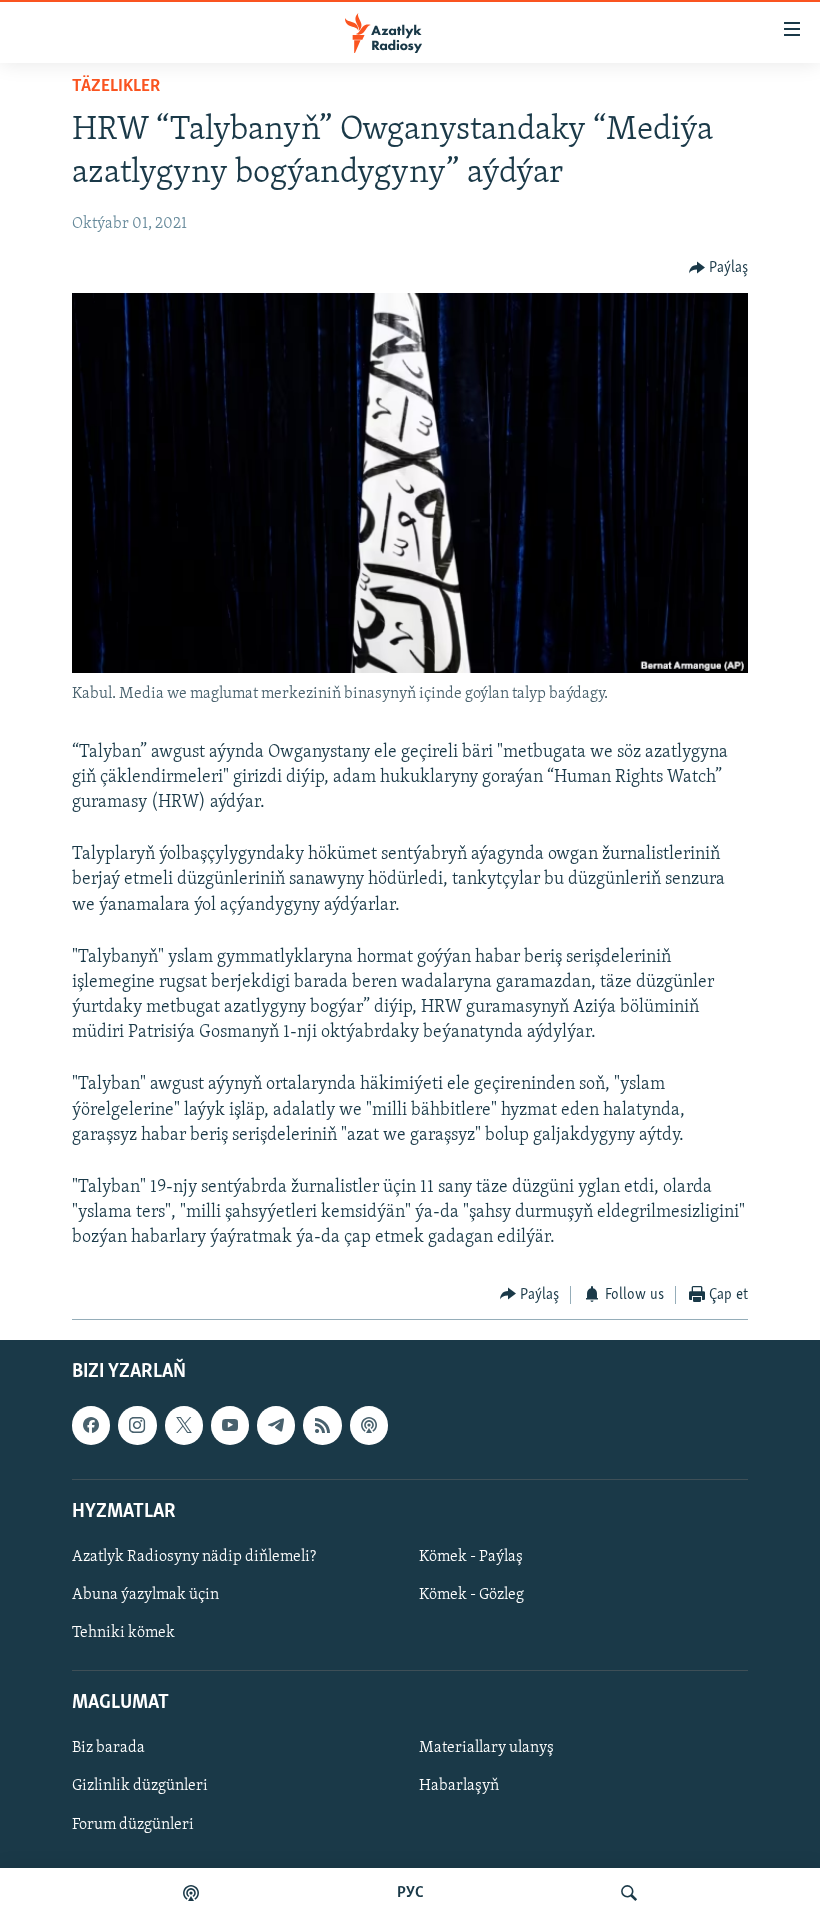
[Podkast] (191, 1893)
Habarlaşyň (459, 1787)
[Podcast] (369, 1425)
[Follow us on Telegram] (276, 1425)
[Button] (719, 268)
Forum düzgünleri (133, 1825)
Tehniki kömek (123, 1633)
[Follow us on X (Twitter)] (184, 1425)
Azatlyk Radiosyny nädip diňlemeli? (194, 1557)
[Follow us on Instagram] (137, 1425)
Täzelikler (116, 87)
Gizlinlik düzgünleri (140, 1787)
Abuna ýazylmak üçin (145, 1595)
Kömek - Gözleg (471, 1595)
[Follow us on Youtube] (230, 1425)
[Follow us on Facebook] (91, 1425)
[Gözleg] (629, 1893)
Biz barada (108, 1749)
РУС (410, 1893)
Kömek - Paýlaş (471, 1557)
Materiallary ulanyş (486, 1749)
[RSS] (322, 1425)
